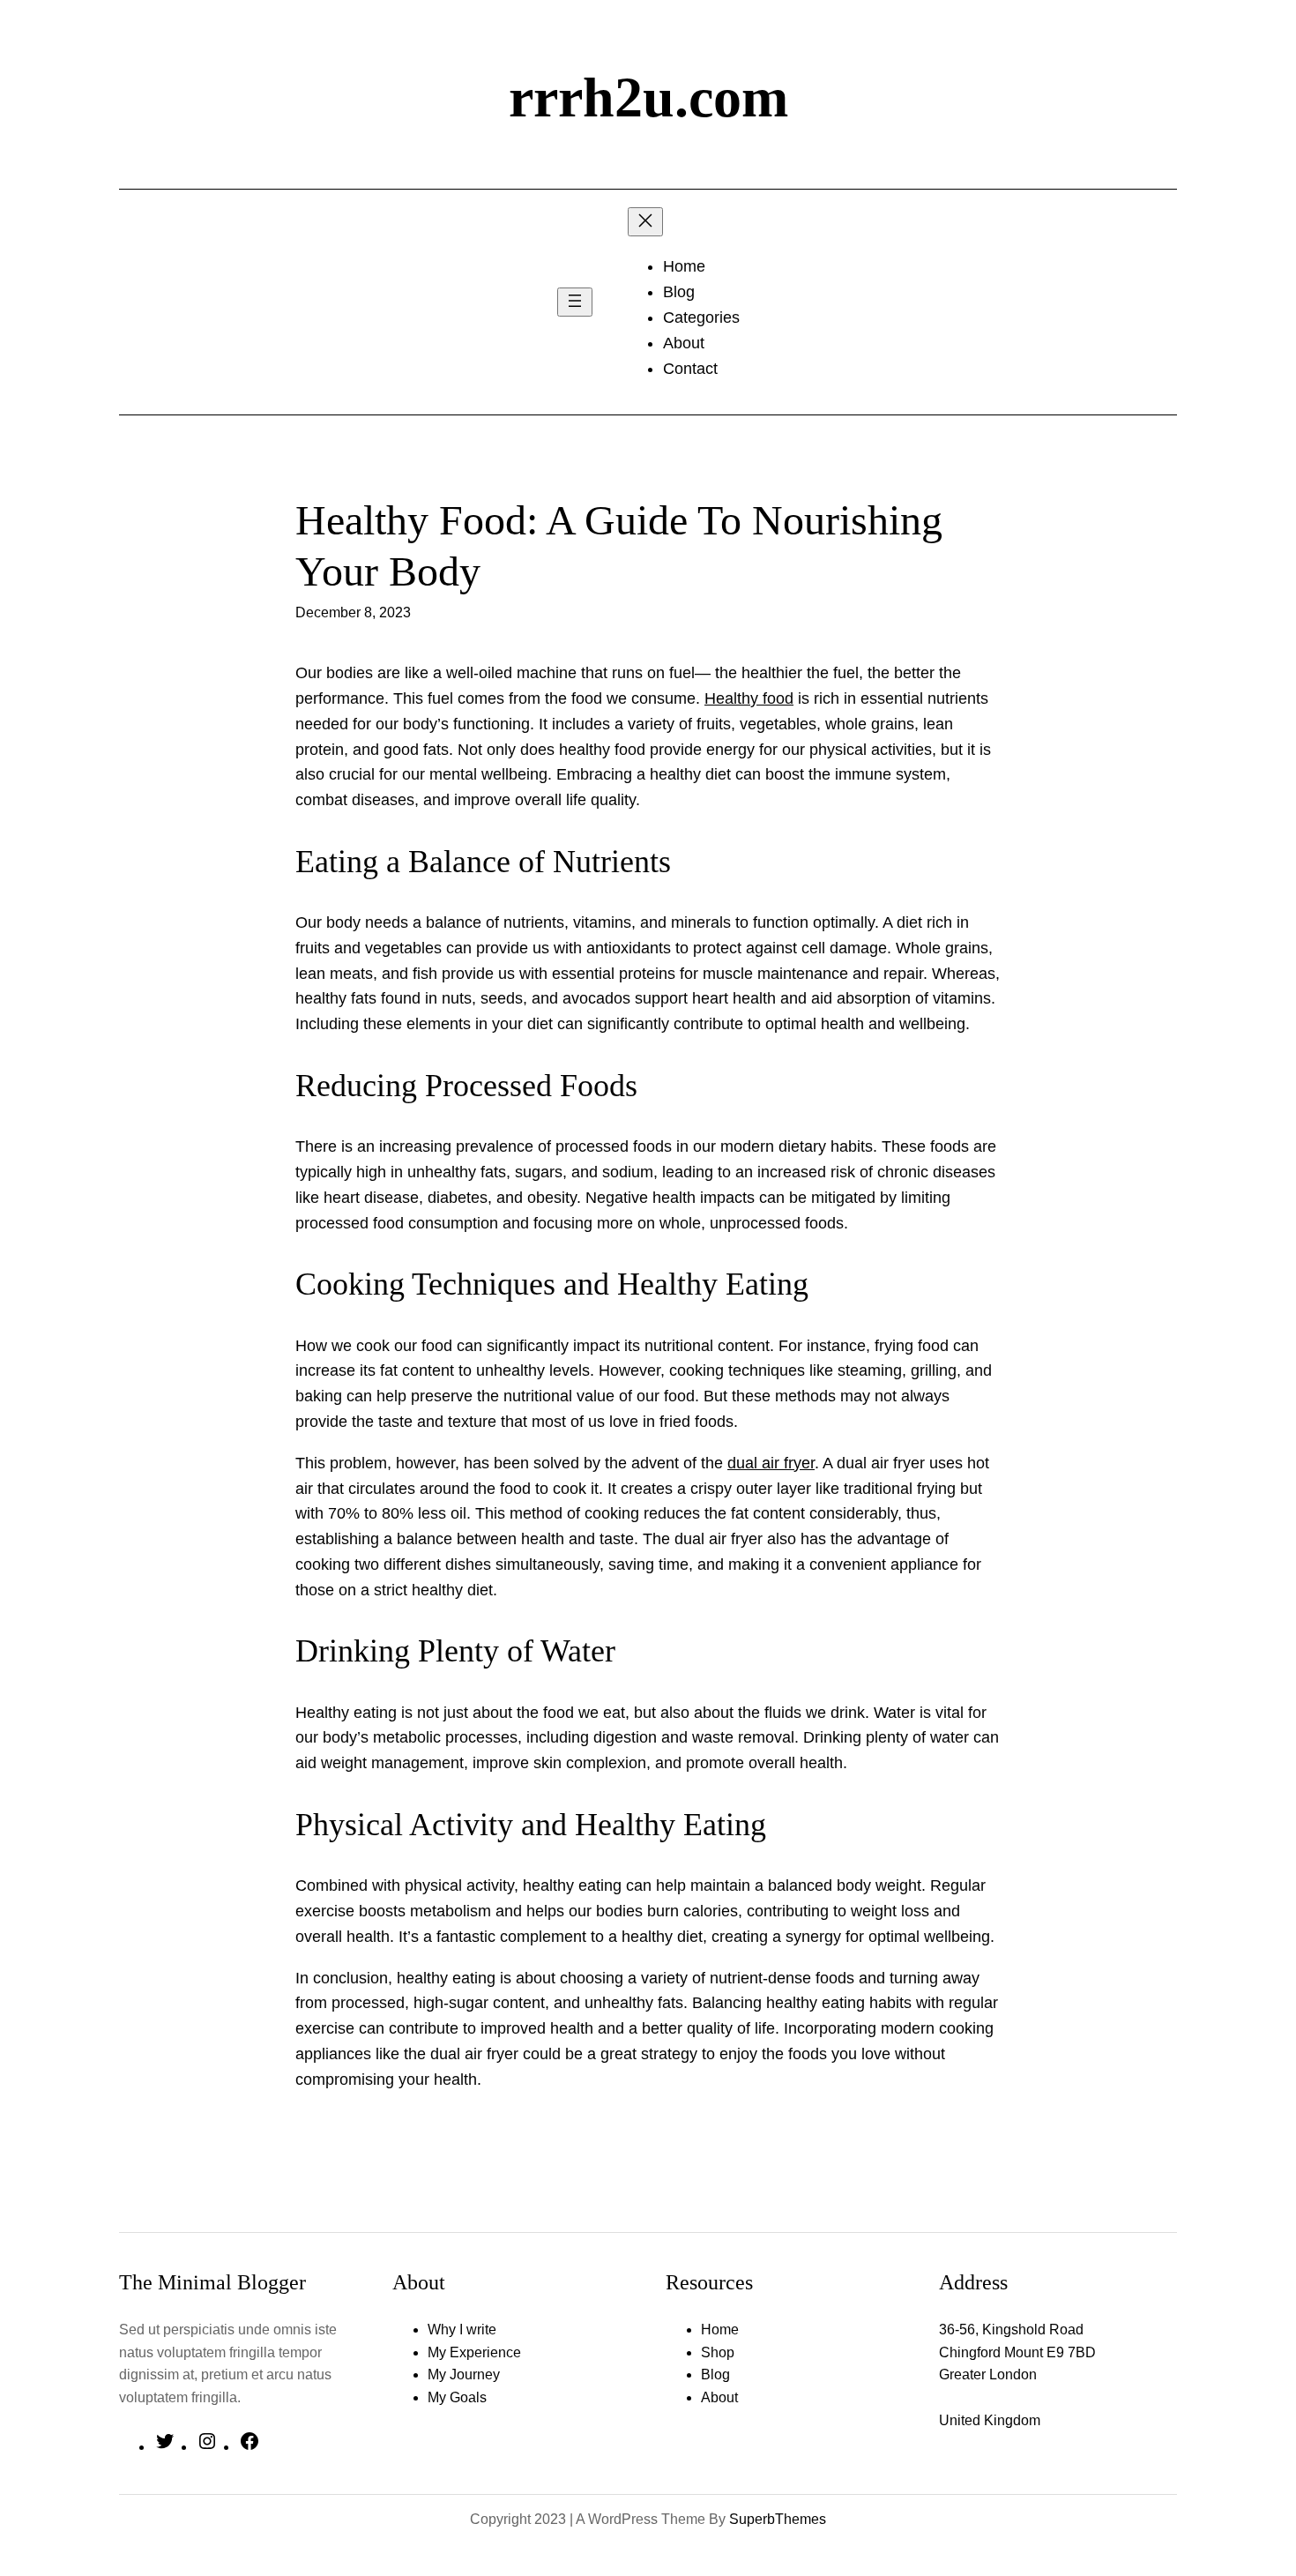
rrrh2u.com (648, 97)
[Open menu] (575, 302)
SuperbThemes (778, 2519)
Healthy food (749, 698)
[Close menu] (645, 222)
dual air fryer (771, 1463)
